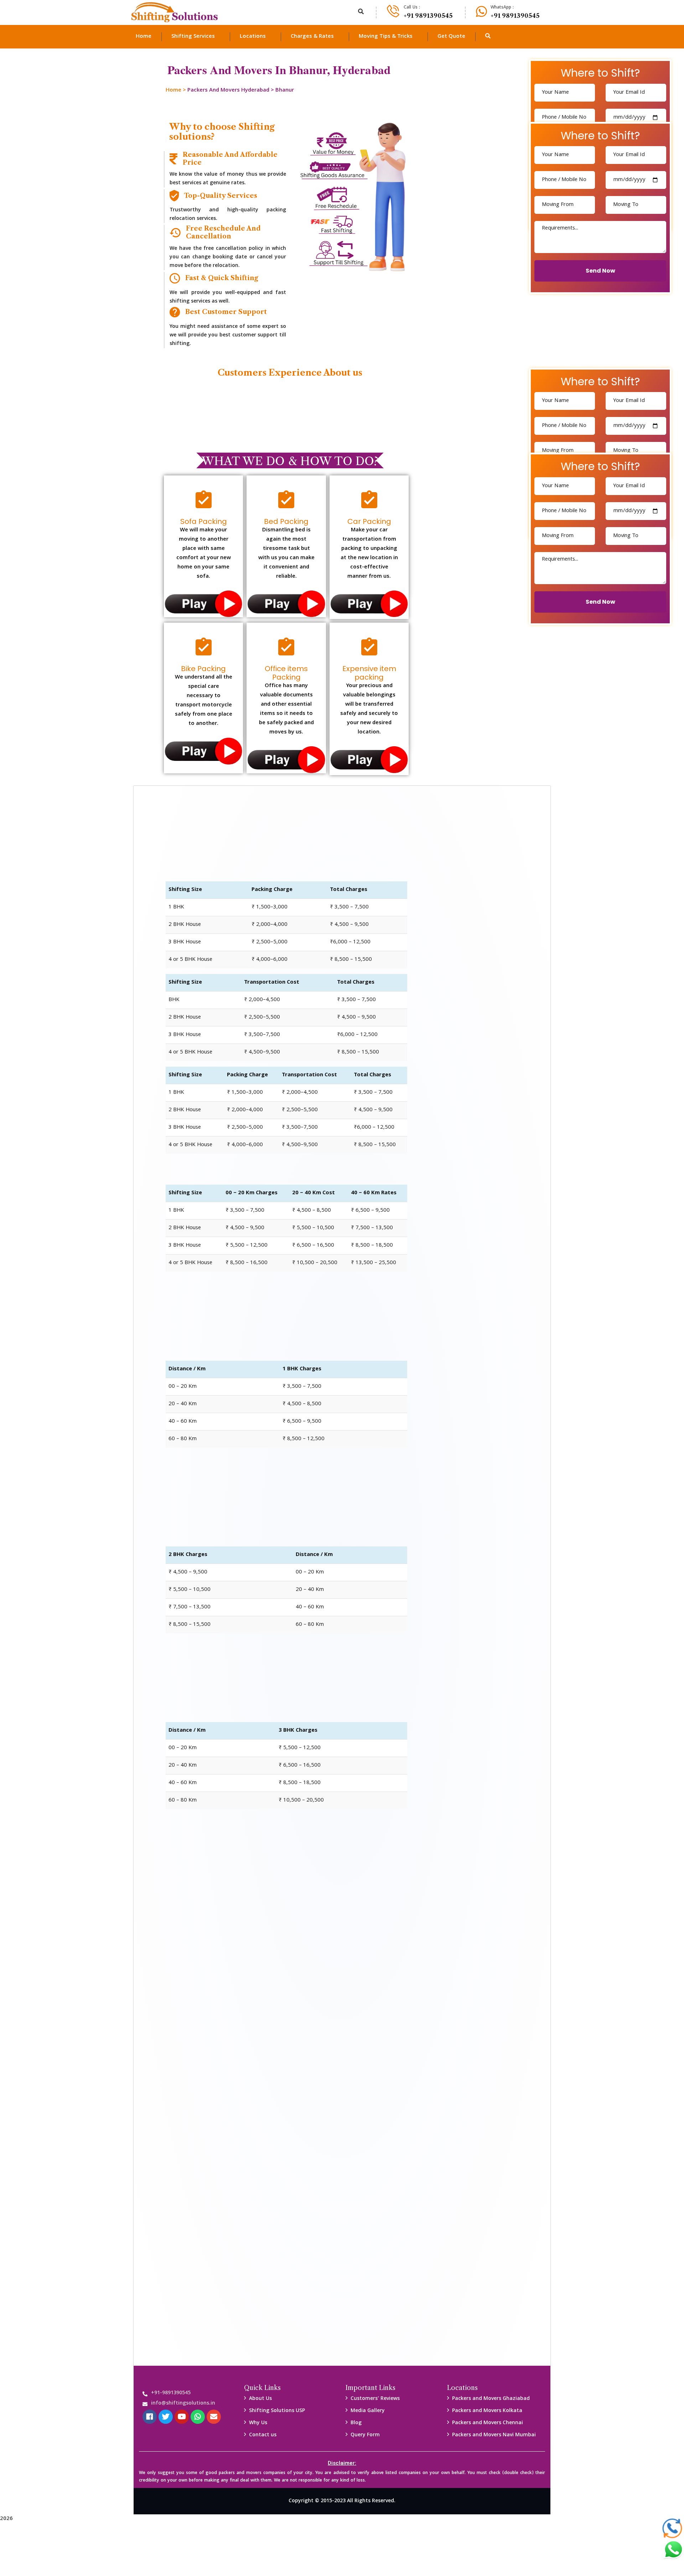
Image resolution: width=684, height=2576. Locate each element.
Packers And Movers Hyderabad (228, 91)
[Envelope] (214, 2417)
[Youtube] (182, 2417)
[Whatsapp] (198, 2417)
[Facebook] (150, 2417)
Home (173, 91)
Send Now (600, 271)
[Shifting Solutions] (175, 12)
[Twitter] (166, 2417)
